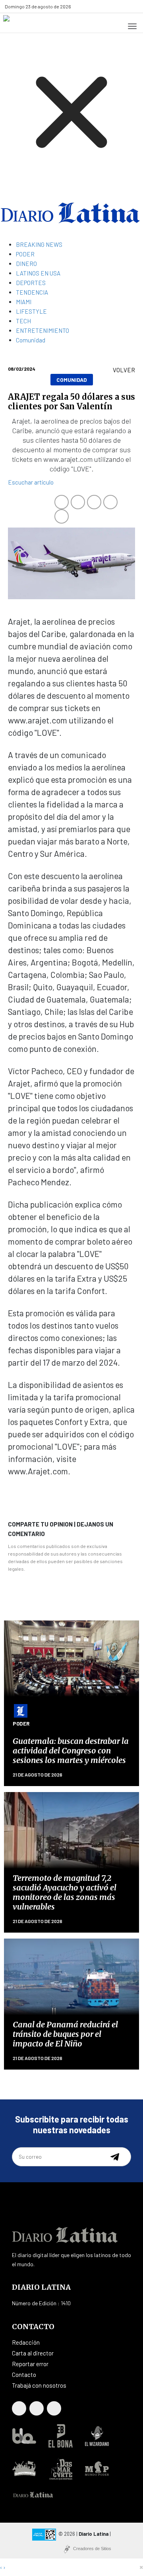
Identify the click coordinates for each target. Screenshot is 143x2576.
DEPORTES (31, 283)
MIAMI (24, 302)
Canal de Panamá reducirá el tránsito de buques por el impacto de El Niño (65, 2034)
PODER (25, 254)
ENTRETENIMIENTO (43, 330)
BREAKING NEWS (39, 244)
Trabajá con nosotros (39, 2385)
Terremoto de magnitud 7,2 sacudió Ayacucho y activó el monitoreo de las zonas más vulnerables (65, 1892)
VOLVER (124, 370)
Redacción (26, 2342)
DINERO (26, 264)
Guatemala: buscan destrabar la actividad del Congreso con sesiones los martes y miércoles (71, 1750)
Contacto (24, 2375)
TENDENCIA (32, 292)
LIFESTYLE (31, 311)
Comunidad (31, 340)
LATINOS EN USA (38, 273)
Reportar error (30, 2364)
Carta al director (33, 2353)
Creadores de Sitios (92, 2549)
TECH (23, 321)
